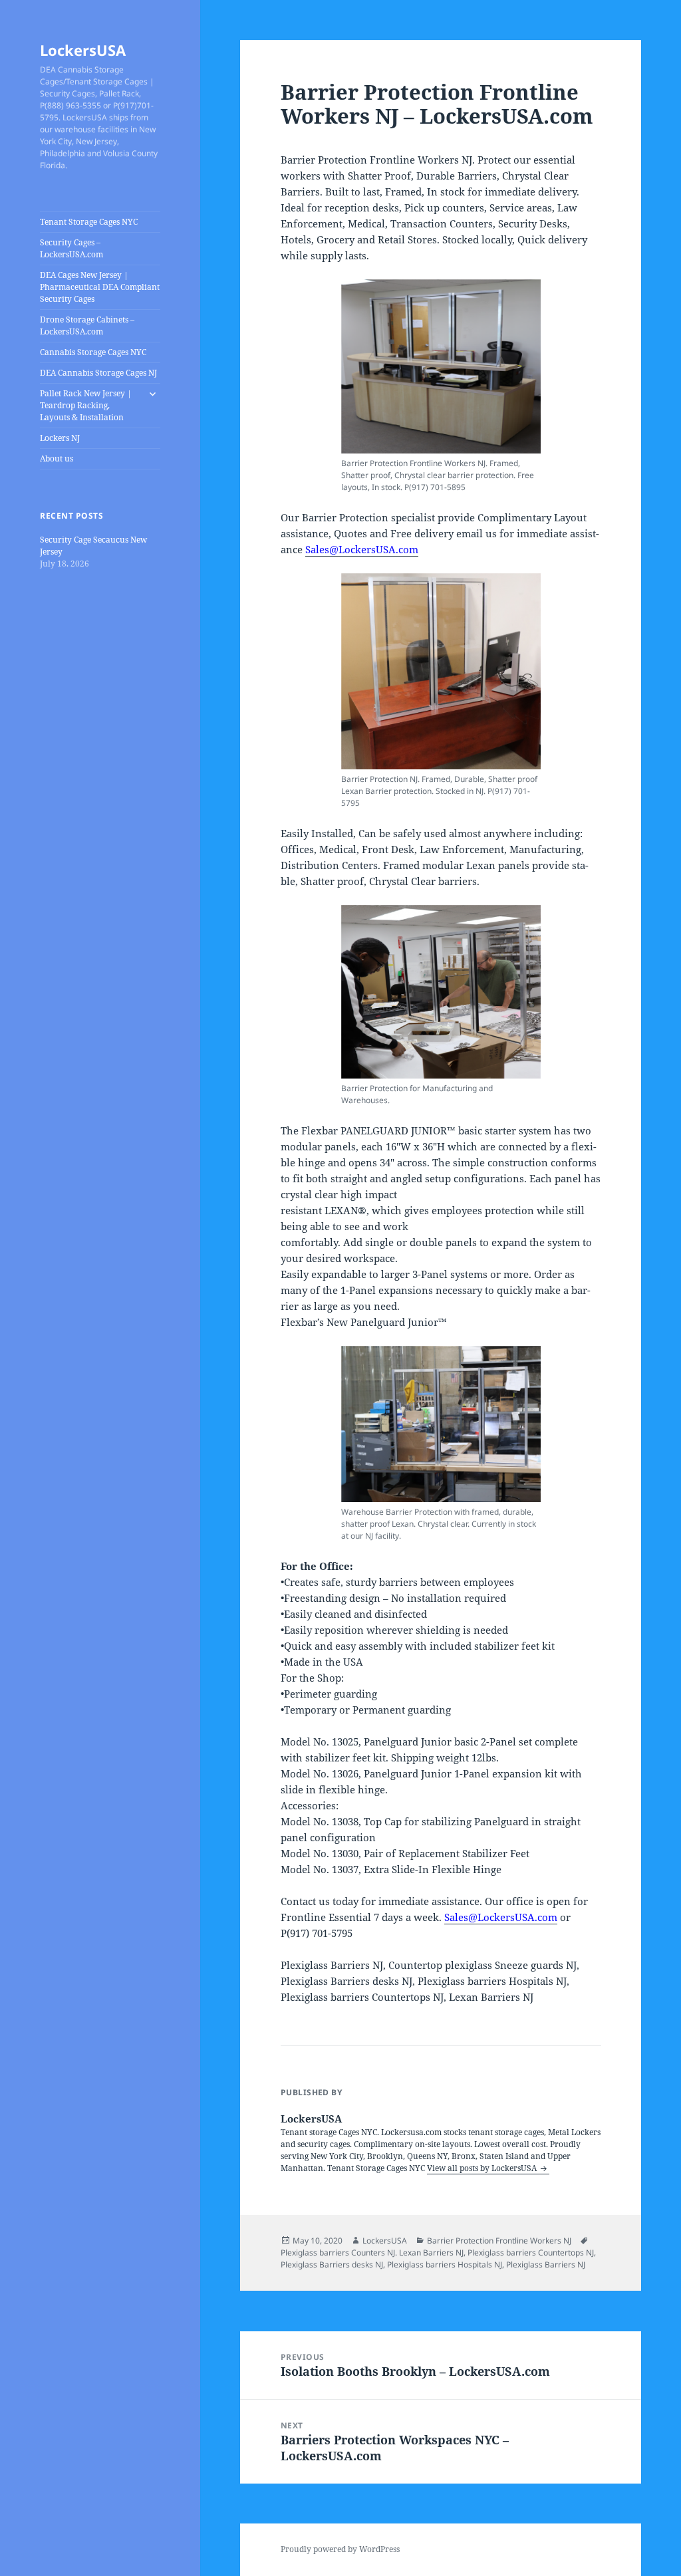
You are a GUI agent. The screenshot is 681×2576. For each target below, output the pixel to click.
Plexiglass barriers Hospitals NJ (445, 2264)
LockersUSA (83, 50)
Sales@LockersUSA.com (362, 549)
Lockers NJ (60, 438)
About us (57, 458)
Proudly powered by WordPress (340, 2549)
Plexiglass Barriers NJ (546, 2264)
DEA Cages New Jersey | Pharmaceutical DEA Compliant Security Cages (100, 287)
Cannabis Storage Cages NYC (93, 352)
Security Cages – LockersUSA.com (71, 248)
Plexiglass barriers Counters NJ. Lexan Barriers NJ (372, 2253)
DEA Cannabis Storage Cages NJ (98, 373)
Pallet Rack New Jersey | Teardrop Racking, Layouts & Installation (86, 405)
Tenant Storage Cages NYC (89, 222)
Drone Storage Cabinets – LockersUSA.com (87, 325)
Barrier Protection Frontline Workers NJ (499, 2241)
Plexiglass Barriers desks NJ (332, 2264)
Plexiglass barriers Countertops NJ (531, 2253)
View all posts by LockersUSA (483, 2168)
